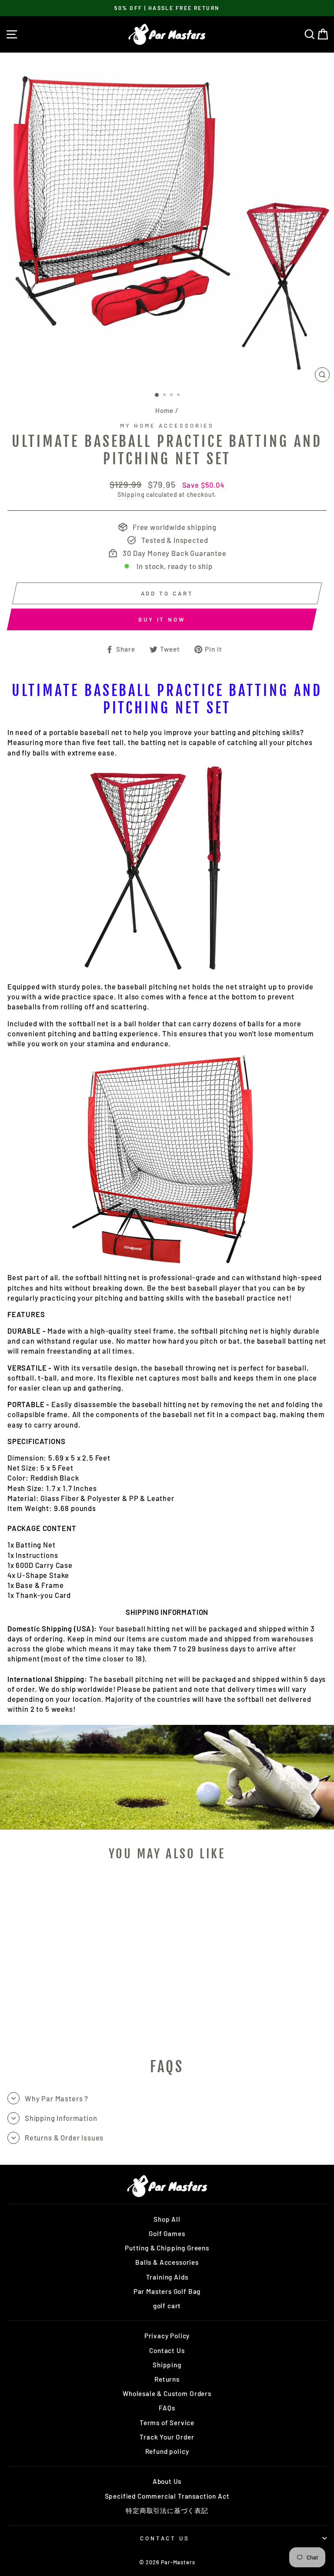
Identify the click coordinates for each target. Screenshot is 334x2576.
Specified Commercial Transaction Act (167, 2496)
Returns (167, 2379)
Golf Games (167, 2233)
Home (164, 410)
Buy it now (162, 619)
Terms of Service (167, 2423)
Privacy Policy (167, 2336)
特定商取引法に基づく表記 (167, 2510)
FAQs (167, 2408)
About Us (167, 2481)
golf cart (167, 2306)
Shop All (167, 2219)
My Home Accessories (167, 426)
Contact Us (167, 2350)
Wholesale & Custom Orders (167, 2393)
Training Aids (167, 2277)
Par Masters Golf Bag (167, 2291)
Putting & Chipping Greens (167, 2248)
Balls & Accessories (167, 2262)
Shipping (131, 494)
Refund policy (167, 2451)
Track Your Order (167, 2437)
